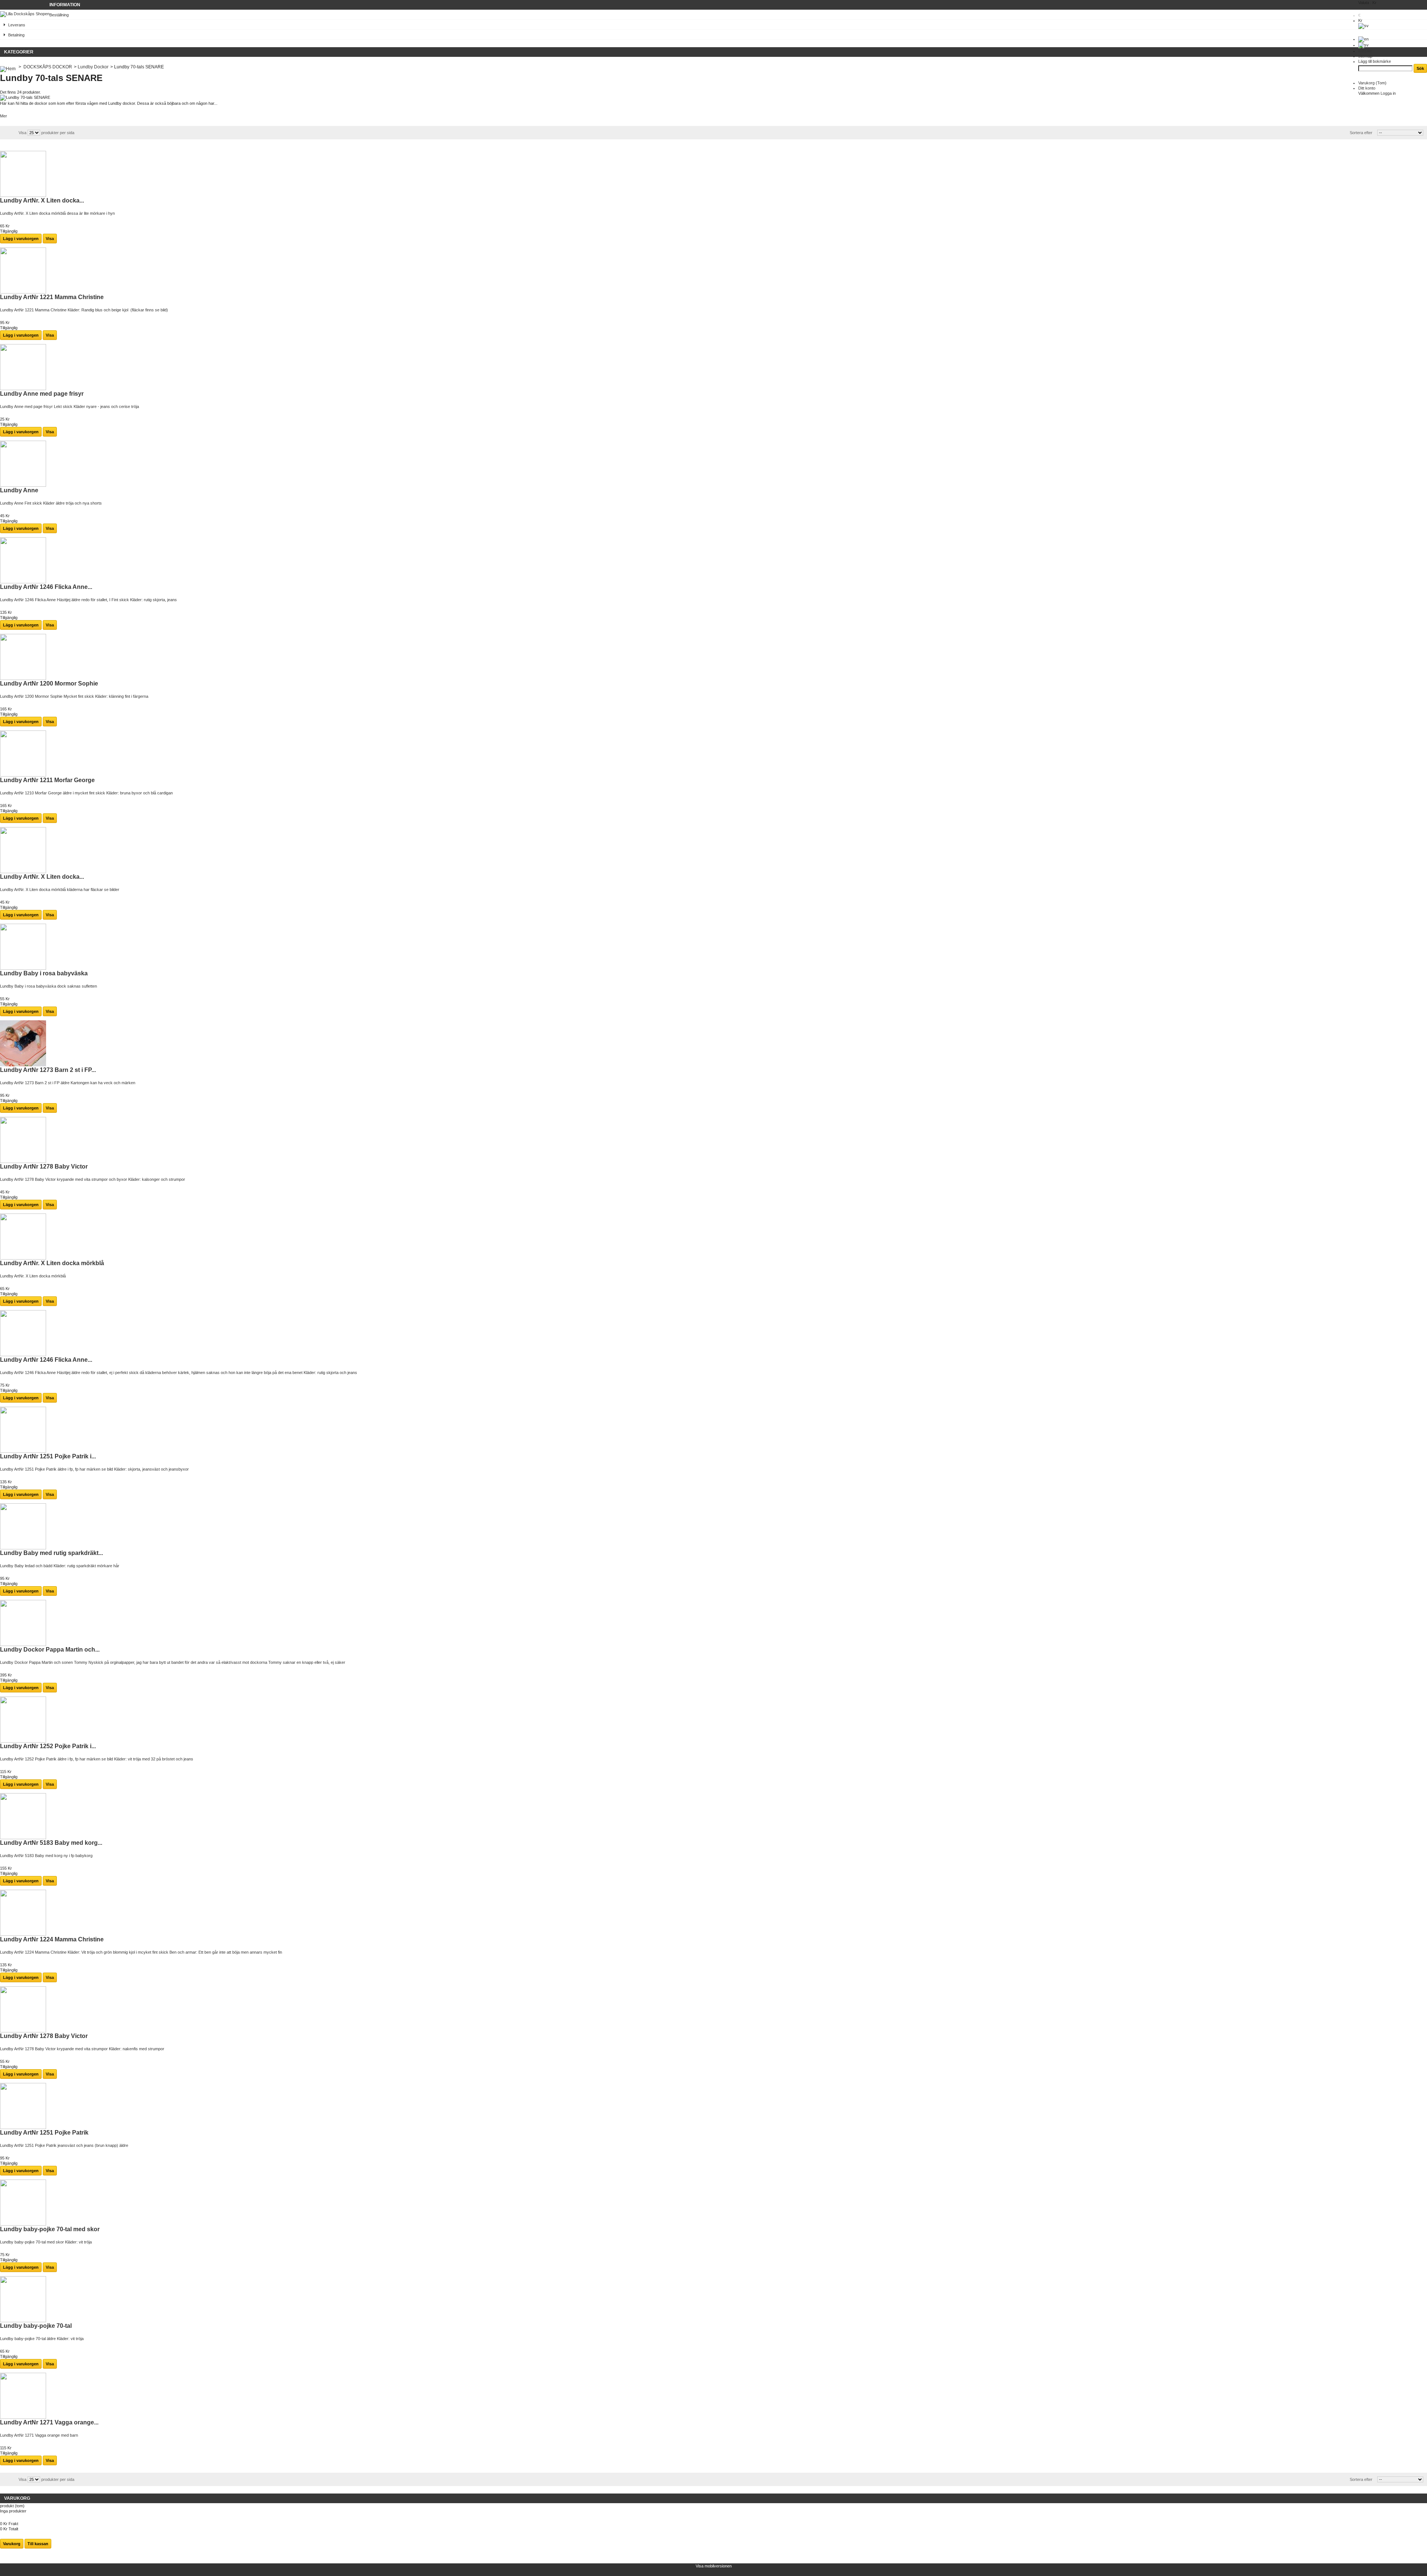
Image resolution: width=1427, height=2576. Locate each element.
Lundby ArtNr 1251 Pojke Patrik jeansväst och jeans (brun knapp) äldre (64, 2145)
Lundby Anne (19, 490)
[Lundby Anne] (23, 485)
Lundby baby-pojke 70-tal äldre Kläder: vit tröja (42, 2339)
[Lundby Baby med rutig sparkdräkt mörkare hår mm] (23, 1548)
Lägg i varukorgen (21, 239)
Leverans (17, 25)
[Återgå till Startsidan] (8, 67)
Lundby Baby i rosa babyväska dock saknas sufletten (49, 986)
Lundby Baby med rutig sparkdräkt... (51, 1553)
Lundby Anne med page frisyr (42, 394)
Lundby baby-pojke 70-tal (36, 2326)
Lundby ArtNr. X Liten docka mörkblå (52, 1263)
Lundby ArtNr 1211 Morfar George (47, 780)
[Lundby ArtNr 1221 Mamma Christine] (23, 292)
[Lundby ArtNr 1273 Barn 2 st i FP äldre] (23, 1065)
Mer (4, 116)
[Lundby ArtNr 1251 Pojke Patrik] (23, 2128)
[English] (1363, 39)
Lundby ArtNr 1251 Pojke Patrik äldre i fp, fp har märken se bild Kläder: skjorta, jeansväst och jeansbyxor (94, 1469)
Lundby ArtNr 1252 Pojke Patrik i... (48, 1746)
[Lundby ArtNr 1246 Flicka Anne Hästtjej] (23, 582)
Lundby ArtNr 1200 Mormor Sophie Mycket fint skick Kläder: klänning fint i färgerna (74, 696)
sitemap (1365, 56)
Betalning (16, 35)
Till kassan (38, 2544)
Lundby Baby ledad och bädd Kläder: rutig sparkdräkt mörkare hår (60, 1566)
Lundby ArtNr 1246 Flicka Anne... (46, 587)
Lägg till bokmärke (1375, 61)
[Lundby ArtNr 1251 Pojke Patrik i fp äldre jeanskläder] (23, 1451)
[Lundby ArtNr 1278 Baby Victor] (23, 1161)
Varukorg (1372, 83)
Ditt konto (1367, 88)
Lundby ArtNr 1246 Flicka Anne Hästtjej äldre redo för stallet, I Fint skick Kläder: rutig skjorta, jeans (88, 600)
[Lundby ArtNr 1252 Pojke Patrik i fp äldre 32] (23, 1741)
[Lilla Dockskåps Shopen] (25, 14)
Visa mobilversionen (714, 2566)
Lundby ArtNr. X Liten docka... (42, 200)
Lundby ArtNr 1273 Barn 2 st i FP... (48, 1070)
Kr (1360, 20)
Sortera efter (1361, 133)
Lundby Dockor (93, 67)
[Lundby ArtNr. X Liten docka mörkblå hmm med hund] (23, 872)
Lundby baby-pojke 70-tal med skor (50, 2229)
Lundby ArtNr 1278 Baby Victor (44, 1167)
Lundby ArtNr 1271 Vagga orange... (49, 2422)
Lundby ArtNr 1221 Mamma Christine (52, 297)
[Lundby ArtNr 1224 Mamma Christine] (23, 1934)
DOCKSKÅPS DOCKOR (48, 67)
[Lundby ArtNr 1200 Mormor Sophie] (23, 678)
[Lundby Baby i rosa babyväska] (23, 968)
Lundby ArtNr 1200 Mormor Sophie (49, 683)
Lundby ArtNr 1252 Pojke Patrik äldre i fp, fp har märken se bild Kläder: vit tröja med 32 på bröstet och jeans (97, 1759)
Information (65, 5)
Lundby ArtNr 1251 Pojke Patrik (44, 2133)
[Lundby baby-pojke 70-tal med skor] (23, 2224)
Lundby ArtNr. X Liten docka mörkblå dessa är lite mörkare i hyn (57, 213)
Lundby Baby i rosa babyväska (44, 973)
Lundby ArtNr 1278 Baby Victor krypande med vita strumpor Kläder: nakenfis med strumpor (82, 2049)
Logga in (1388, 93)
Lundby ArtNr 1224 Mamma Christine (52, 1939)
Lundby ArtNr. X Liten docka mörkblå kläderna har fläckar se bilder (60, 890)
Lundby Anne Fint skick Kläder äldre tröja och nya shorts (51, 503)
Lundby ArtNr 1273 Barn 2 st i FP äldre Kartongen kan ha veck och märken (68, 1083)
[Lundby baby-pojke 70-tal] (23, 2321)
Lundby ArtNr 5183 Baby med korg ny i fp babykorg (46, 1856)
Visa (22, 133)
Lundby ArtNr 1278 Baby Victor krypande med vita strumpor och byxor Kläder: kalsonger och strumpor (93, 1179)
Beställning (59, 15)
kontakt (1365, 51)
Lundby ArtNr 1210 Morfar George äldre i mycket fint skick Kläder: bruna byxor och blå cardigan (86, 793)
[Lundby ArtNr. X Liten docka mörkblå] (23, 195)
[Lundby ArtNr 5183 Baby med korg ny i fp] (23, 1838)
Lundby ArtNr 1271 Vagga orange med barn (39, 2435)
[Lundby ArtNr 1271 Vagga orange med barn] (23, 2417)
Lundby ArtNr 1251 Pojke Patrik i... (48, 1456)
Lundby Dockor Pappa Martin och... (50, 1650)
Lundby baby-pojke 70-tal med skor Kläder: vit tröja (46, 2242)
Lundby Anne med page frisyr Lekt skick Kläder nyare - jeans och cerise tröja (69, 406)
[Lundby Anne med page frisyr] (23, 389)
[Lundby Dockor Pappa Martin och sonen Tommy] (23, 1645)
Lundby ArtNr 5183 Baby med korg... (51, 1843)
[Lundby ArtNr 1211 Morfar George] (23, 775)
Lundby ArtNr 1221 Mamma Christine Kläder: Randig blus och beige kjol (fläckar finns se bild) (84, 310)
